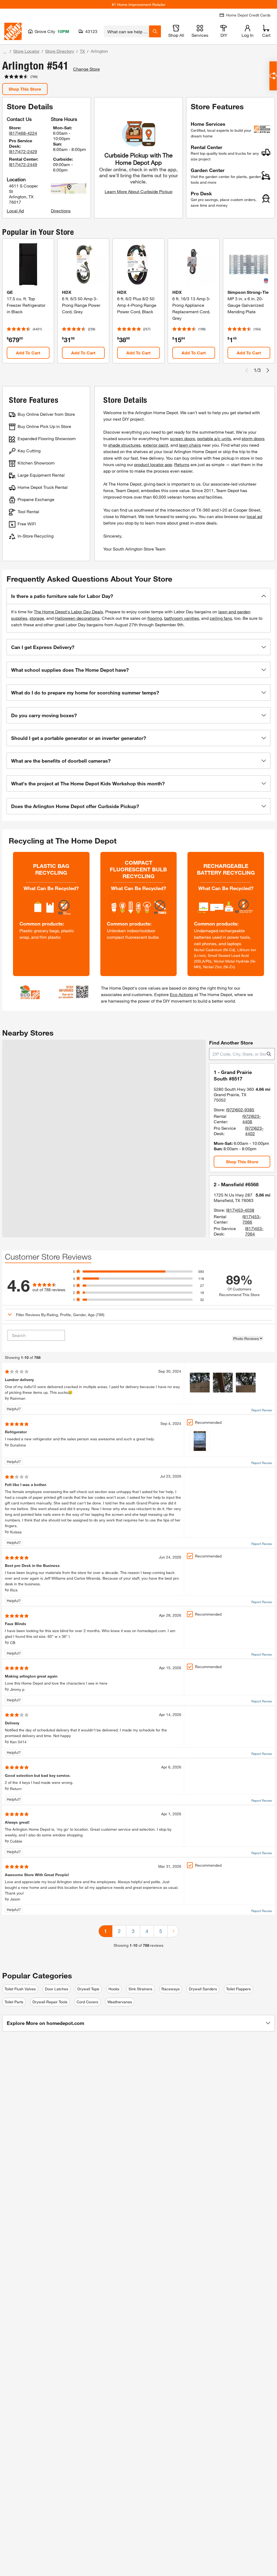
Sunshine (18, 1445)
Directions (61, 211)
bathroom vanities (182, 618)
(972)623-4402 (254, 1131)
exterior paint (156, 445)
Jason (15, 1899)
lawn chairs (190, 445)
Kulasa (16, 1532)
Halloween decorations (77, 618)
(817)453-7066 (252, 1219)
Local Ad (15, 211)
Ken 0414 (18, 1742)
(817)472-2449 (23, 164)
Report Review (262, 1410)
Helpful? (14, 1409)
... (5, 52)
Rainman (18, 1398)
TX (82, 51)
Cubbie (16, 1841)
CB (13, 1643)
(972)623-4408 (252, 1119)
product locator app (153, 464)
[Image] (200, 1383)
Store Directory (60, 51)
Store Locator (26, 51)
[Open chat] (273, 76)
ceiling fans (221, 618)
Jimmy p (17, 1689)
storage (37, 618)
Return (16, 1789)
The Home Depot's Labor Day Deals (68, 612)
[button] (138, 596)
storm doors (253, 438)
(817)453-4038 (240, 1210)
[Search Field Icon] (155, 31)
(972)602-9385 (240, 1110)
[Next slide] (268, 370)
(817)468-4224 (23, 133)
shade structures (124, 445)
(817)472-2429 (23, 151)
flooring (155, 618)
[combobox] (126, 31)
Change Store (86, 69)
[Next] (173, 1931)
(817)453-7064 (254, 1231)
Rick (14, 1590)
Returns (182, 464)
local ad (254, 516)
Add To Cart (28, 353)
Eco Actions (182, 994)
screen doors (182, 438)
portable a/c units (214, 438)
